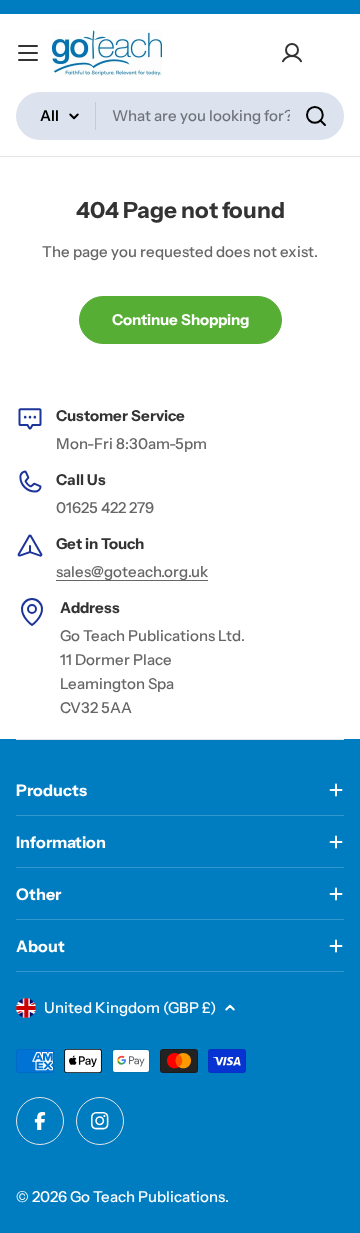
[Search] (316, 116)
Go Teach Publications (147, 1196)
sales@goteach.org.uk (132, 571)
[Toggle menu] (28, 53)
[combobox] (180, 116)
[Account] (292, 53)
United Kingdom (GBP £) (130, 1007)
